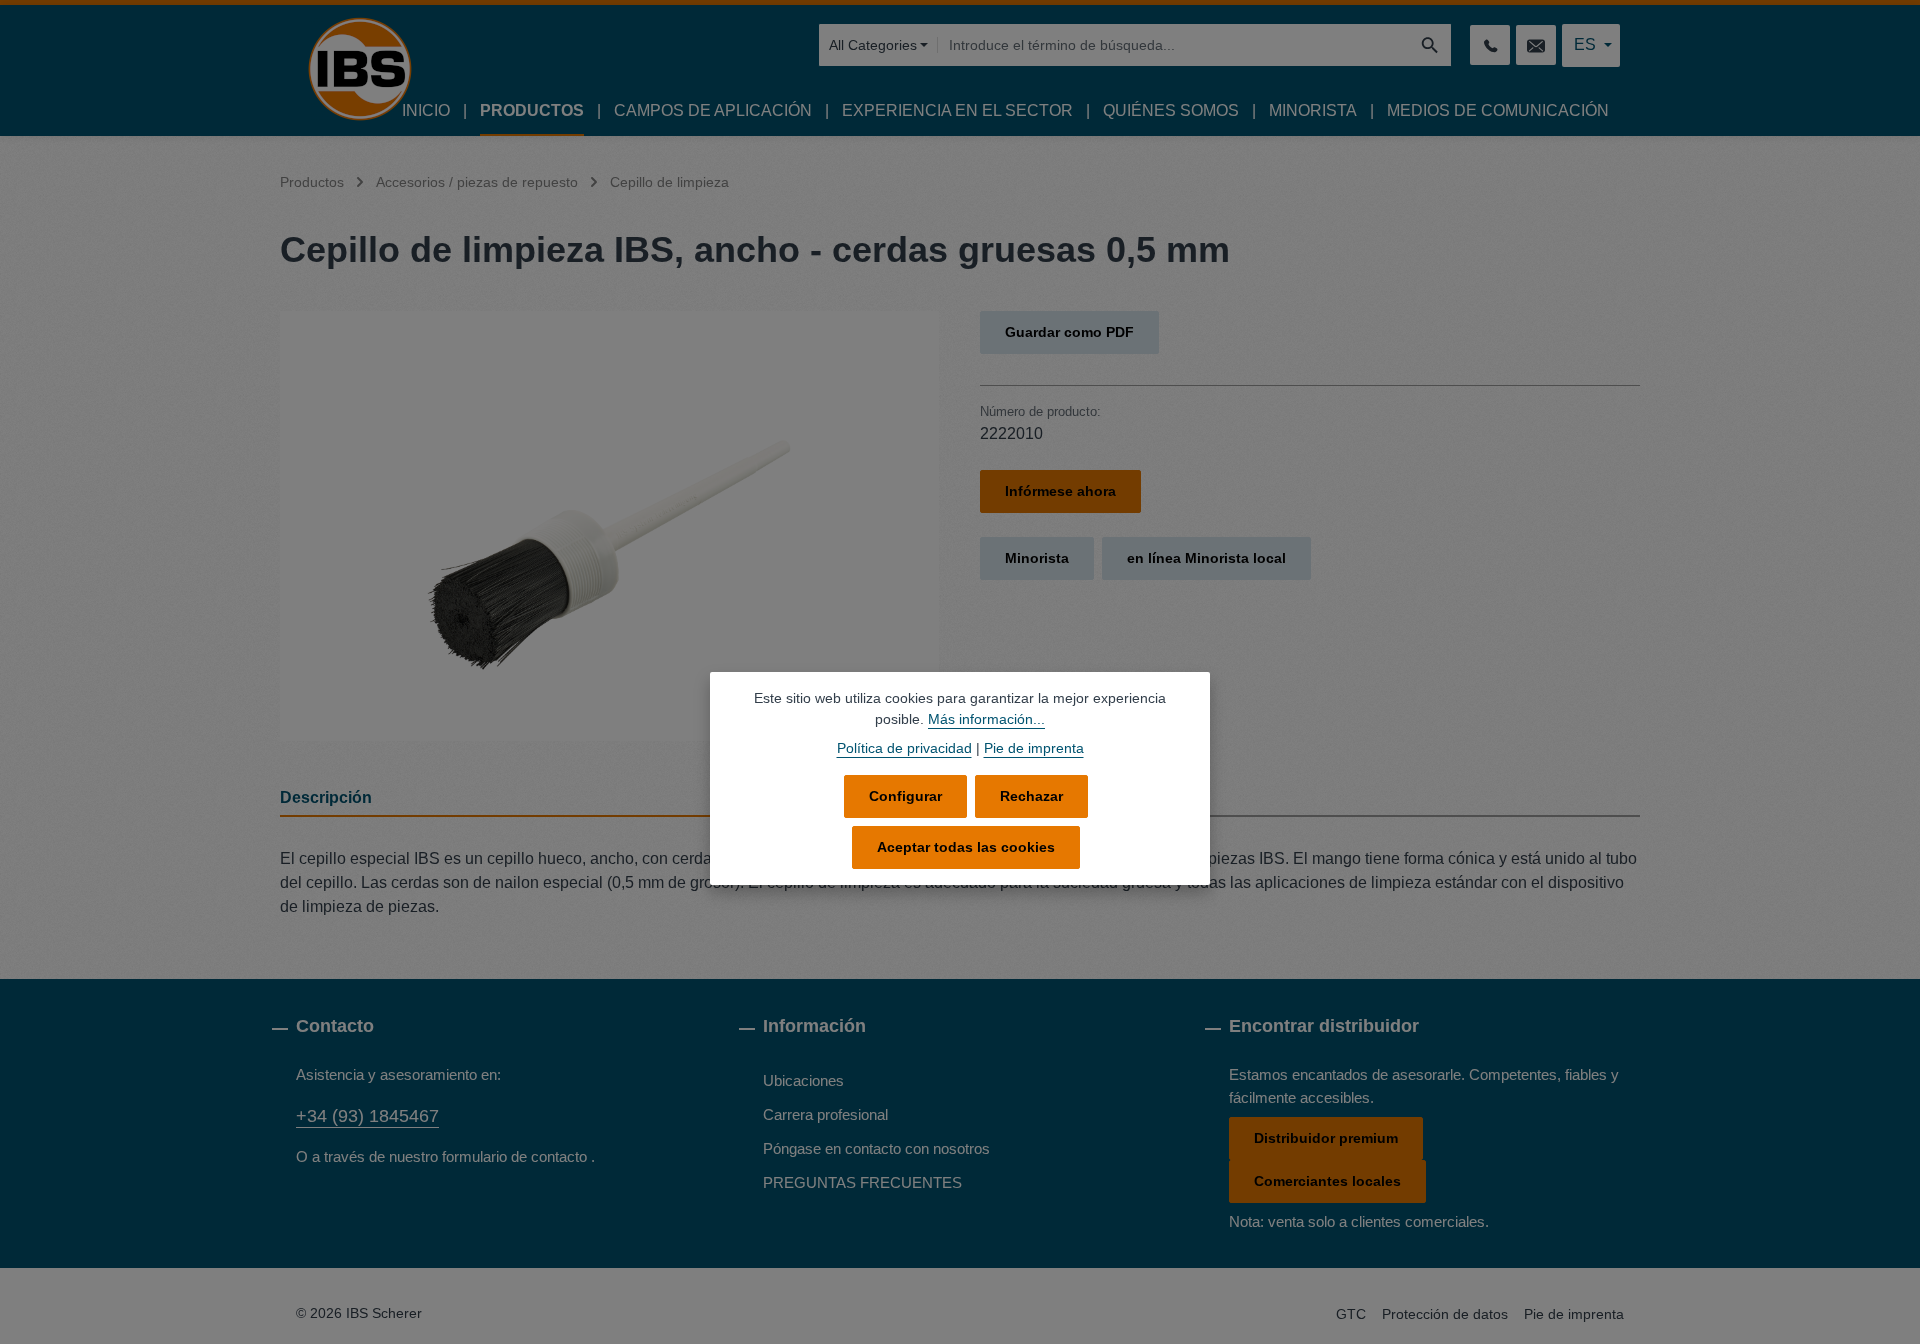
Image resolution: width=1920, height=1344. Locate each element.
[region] (610, 526)
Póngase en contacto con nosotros (876, 1148)
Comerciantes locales (1327, 1181)
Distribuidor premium (1326, 1138)
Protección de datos (1445, 1314)
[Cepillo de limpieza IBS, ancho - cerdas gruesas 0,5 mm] (609, 526)
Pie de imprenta (1574, 1314)
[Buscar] (1430, 45)
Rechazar (1031, 796)
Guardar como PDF (1069, 332)
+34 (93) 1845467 (367, 1116)
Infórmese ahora (1060, 491)
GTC (1351, 1314)
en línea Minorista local (1206, 558)
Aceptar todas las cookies (966, 847)
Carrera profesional (825, 1114)
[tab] (614, 799)
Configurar (905, 796)
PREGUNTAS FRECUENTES (862, 1182)
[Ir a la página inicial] (360, 69)
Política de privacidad (904, 748)
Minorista (1037, 558)
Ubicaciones (803, 1080)
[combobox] (1173, 45)
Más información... (986, 719)
